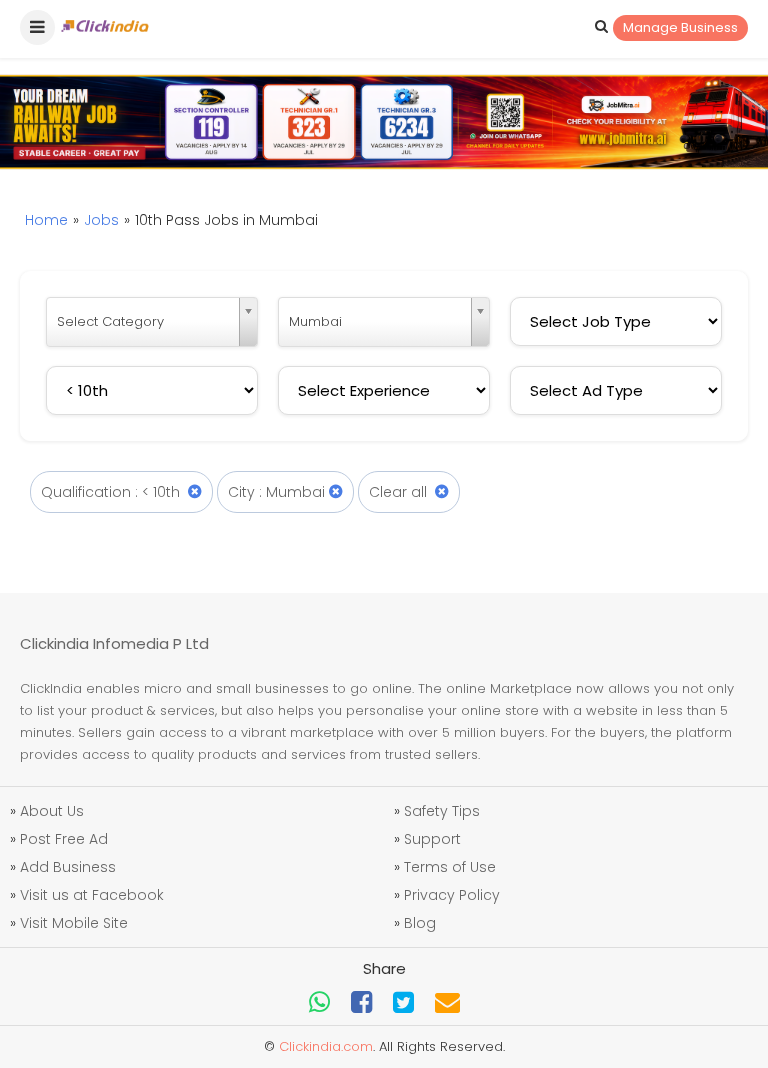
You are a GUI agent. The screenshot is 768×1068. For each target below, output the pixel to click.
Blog (420, 923)
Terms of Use (450, 867)
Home (46, 220)
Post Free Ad (64, 839)
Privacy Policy (452, 895)
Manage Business (680, 27)
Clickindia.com (326, 1046)
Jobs (101, 220)
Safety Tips (442, 811)
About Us (52, 811)
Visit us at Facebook (92, 895)
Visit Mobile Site (74, 923)
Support (432, 839)
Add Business (68, 867)
